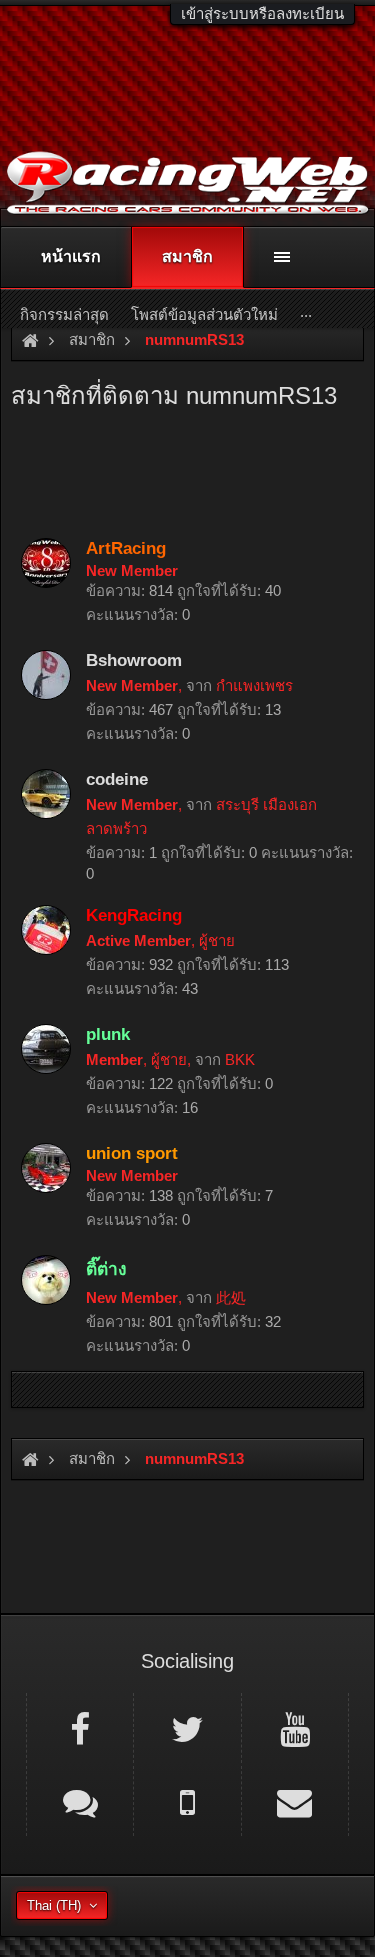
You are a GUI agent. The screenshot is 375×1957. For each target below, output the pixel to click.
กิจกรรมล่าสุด (64, 314)
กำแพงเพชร (254, 685)
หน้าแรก (71, 256)
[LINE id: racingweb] (80, 1801)
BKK (240, 1059)
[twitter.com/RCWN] (187, 1728)
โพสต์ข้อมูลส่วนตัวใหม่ (204, 314)
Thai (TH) (54, 1905)
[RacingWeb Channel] (295, 1728)
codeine (117, 779)
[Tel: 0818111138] (187, 1801)
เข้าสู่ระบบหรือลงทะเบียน (262, 13)
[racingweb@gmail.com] (295, 1801)
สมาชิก (187, 256)
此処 (231, 1297)
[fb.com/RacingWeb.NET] (80, 1728)
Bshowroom (134, 660)
